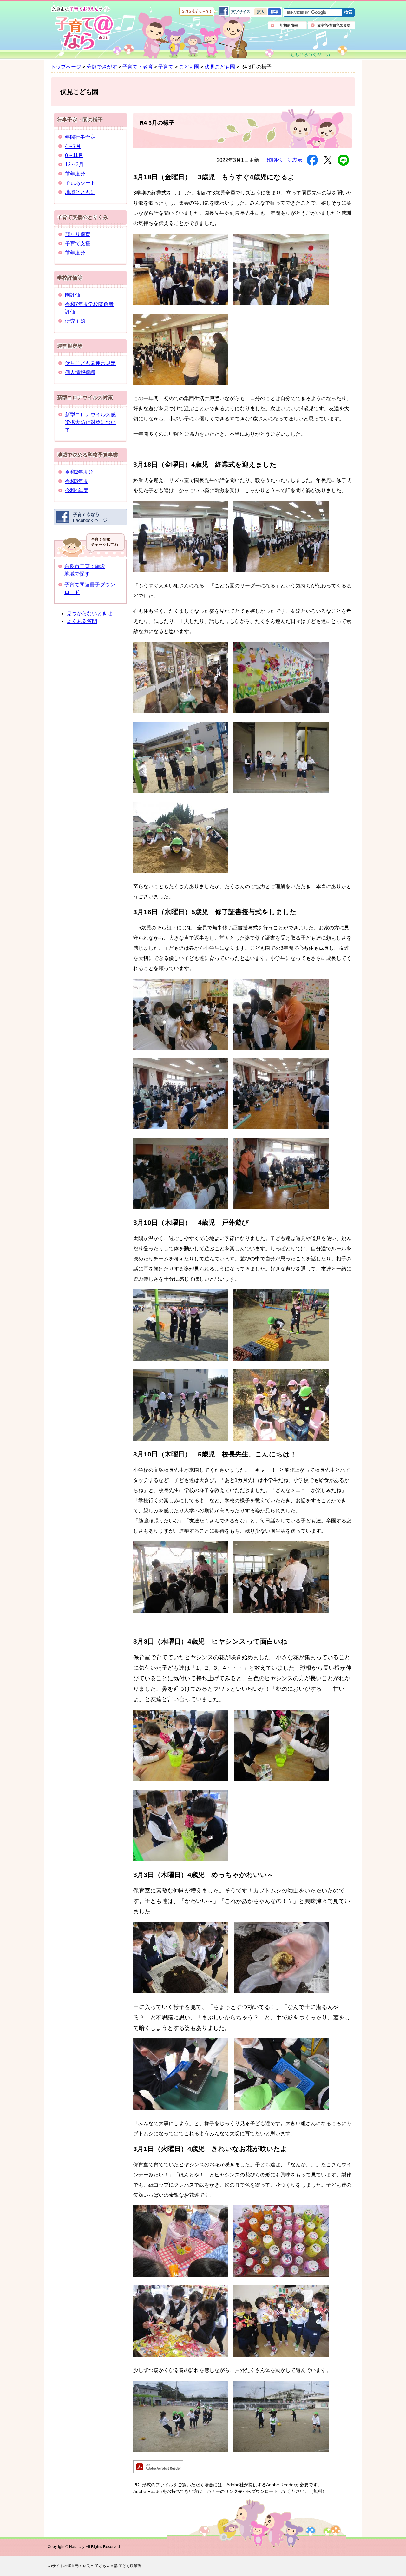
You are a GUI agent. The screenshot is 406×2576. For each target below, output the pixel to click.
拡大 (261, 12)
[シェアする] (312, 160)
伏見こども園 (220, 67)
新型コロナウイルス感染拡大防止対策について (90, 422)
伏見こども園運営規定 (90, 363)
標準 (274, 12)
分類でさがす (102, 67)
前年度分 (75, 174)
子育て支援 (83, 244)
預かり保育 (78, 234)
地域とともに (80, 192)
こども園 (189, 67)
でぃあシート (80, 183)
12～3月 (74, 165)
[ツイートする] (328, 160)
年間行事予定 (80, 137)
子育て (166, 67)
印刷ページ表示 (285, 160)
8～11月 (74, 155)
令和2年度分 (79, 472)
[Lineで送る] (343, 160)
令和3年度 (77, 481)
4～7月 (73, 146)
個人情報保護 (80, 372)
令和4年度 (77, 490)
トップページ (66, 67)
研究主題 (75, 321)
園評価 (73, 295)
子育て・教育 (138, 67)
